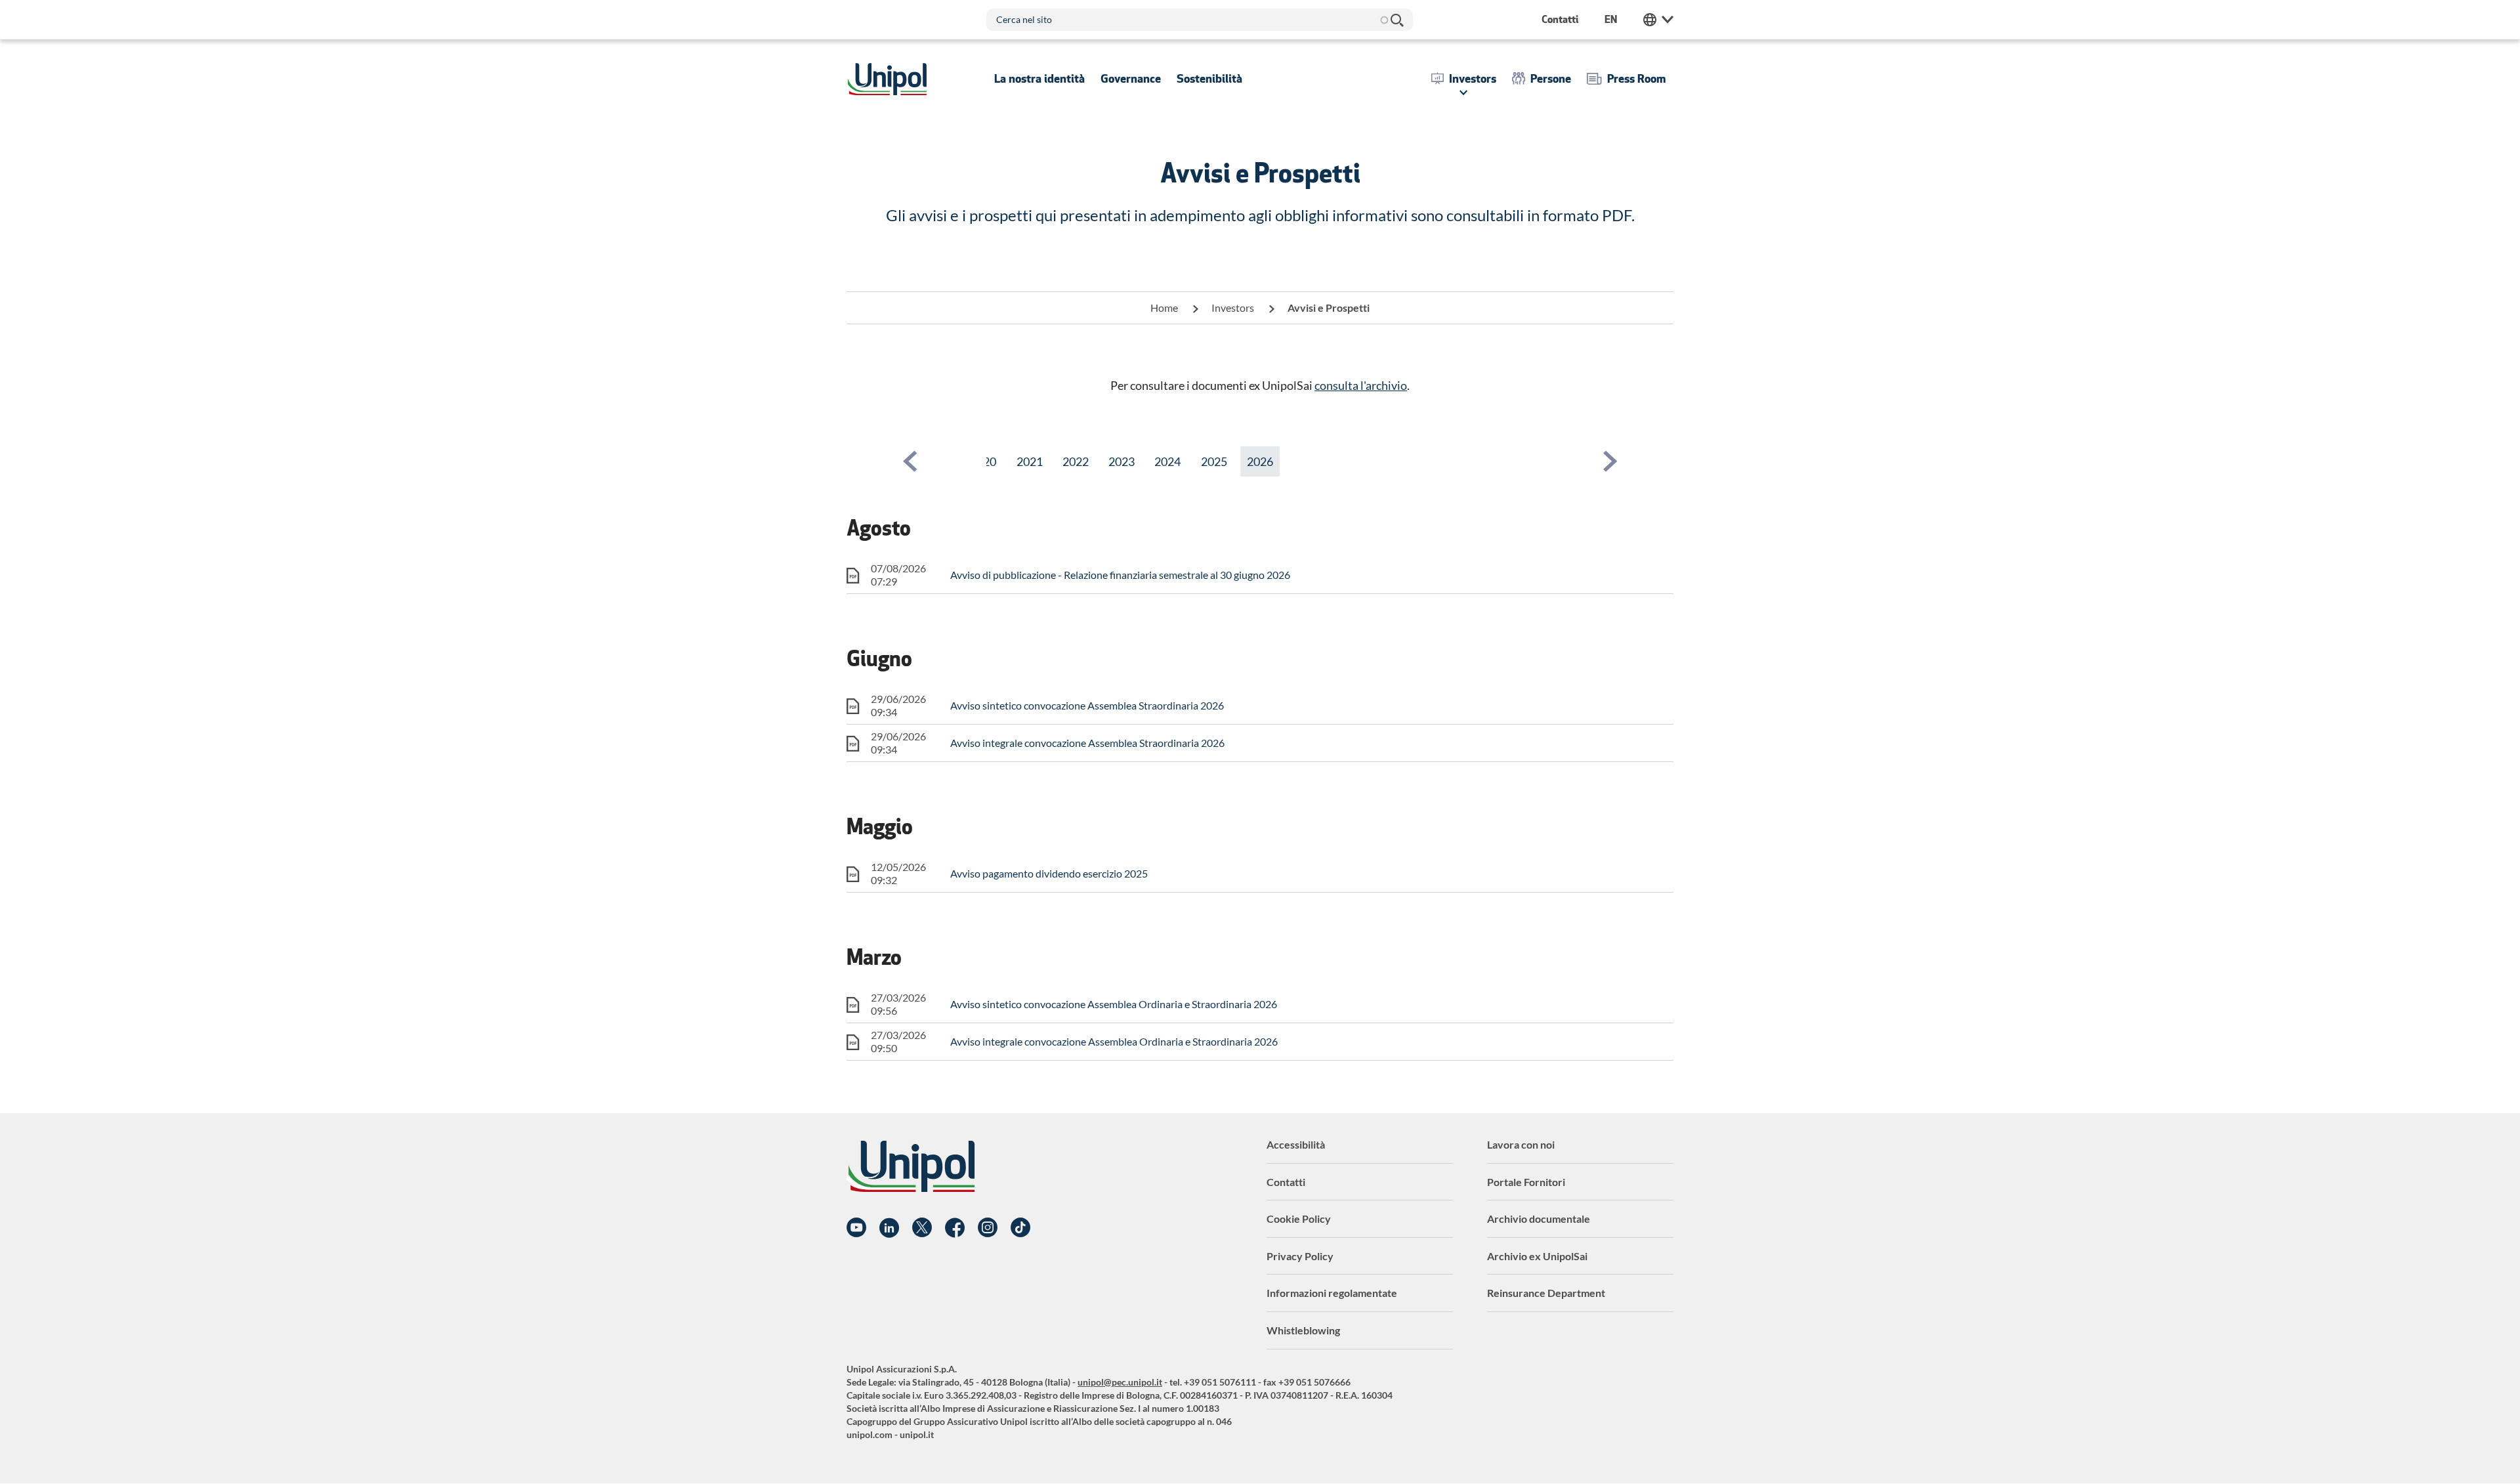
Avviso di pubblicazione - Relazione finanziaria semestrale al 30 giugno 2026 (1120, 575)
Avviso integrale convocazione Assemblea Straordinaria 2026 (1087, 743)
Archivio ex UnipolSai (1537, 1256)
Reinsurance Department (1546, 1293)
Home (1164, 307)
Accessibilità (1296, 1144)
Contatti (1286, 1182)
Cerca (1396, 20)
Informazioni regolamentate (1332, 1293)
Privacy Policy (1300, 1256)
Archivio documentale (1539, 1219)
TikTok (1020, 1228)
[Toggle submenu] (1039, 79)
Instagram (988, 1228)
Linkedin (889, 1228)
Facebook (955, 1228)
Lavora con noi (1521, 1144)
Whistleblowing (1303, 1330)
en (1611, 19)
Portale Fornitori (1526, 1182)
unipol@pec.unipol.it (1120, 1382)
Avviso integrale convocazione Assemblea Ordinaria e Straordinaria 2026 (1114, 1041)
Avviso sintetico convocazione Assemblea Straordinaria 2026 (1087, 705)
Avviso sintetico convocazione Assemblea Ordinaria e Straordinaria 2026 (1114, 1004)
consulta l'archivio (1361, 385)
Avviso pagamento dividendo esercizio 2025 (1049, 873)
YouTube (856, 1228)
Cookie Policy (1299, 1219)
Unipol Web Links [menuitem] (1658, 20)
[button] (910, 461)
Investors (1233, 307)
